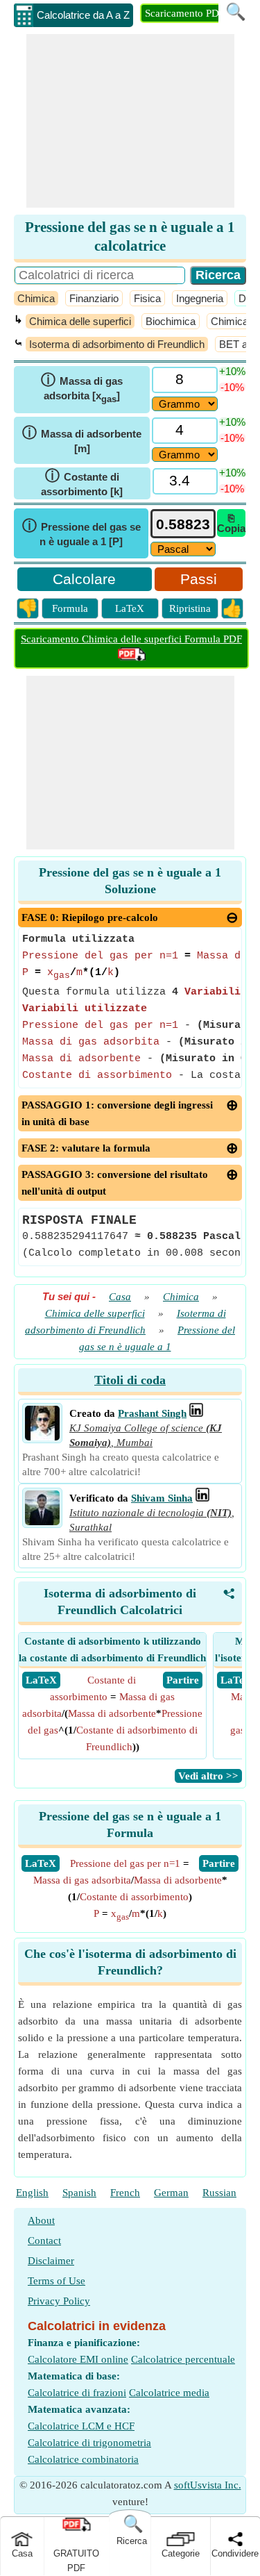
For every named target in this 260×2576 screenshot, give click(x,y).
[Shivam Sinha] (42, 1522)
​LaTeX (41, 1863)
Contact (44, 2241)
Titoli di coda (130, 1380)
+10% (232, 371)
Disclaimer (51, 2261)
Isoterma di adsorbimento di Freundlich (117, 344)
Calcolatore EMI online (78, 2359)
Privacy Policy (59, 2301)
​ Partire (183, 1680)
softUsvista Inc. (208, 2485)
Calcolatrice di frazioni (77, 2393)
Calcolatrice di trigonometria (89, 2443)
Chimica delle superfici (80, 321)
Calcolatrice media (169, 2393)
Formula (70, 608)
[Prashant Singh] (42, 1437)
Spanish (79, 2193)
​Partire (219, 1863)
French (125, 2193)
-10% (232, 387)
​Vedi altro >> (208, 1776)
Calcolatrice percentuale (183, 2359)
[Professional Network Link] (196, 1413)
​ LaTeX (41, 1680)
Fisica (147, 298)
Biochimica (171, 321)
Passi (199, 579)
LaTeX (130, 608)
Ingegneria (200, 298)
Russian (219, 2193)
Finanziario (94, 298)
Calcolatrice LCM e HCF (81, 2426)
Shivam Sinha (162, 1498)
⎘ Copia (231, 523)
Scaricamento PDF (185, 13)
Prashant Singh (152, 1413)
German (171, 2193)
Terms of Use (57, 2281)
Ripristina (190, 608)
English (32, 2193)
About (41, 2220)
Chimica (36, 298)
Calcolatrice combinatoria (83, 2459)
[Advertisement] (130, 121)
